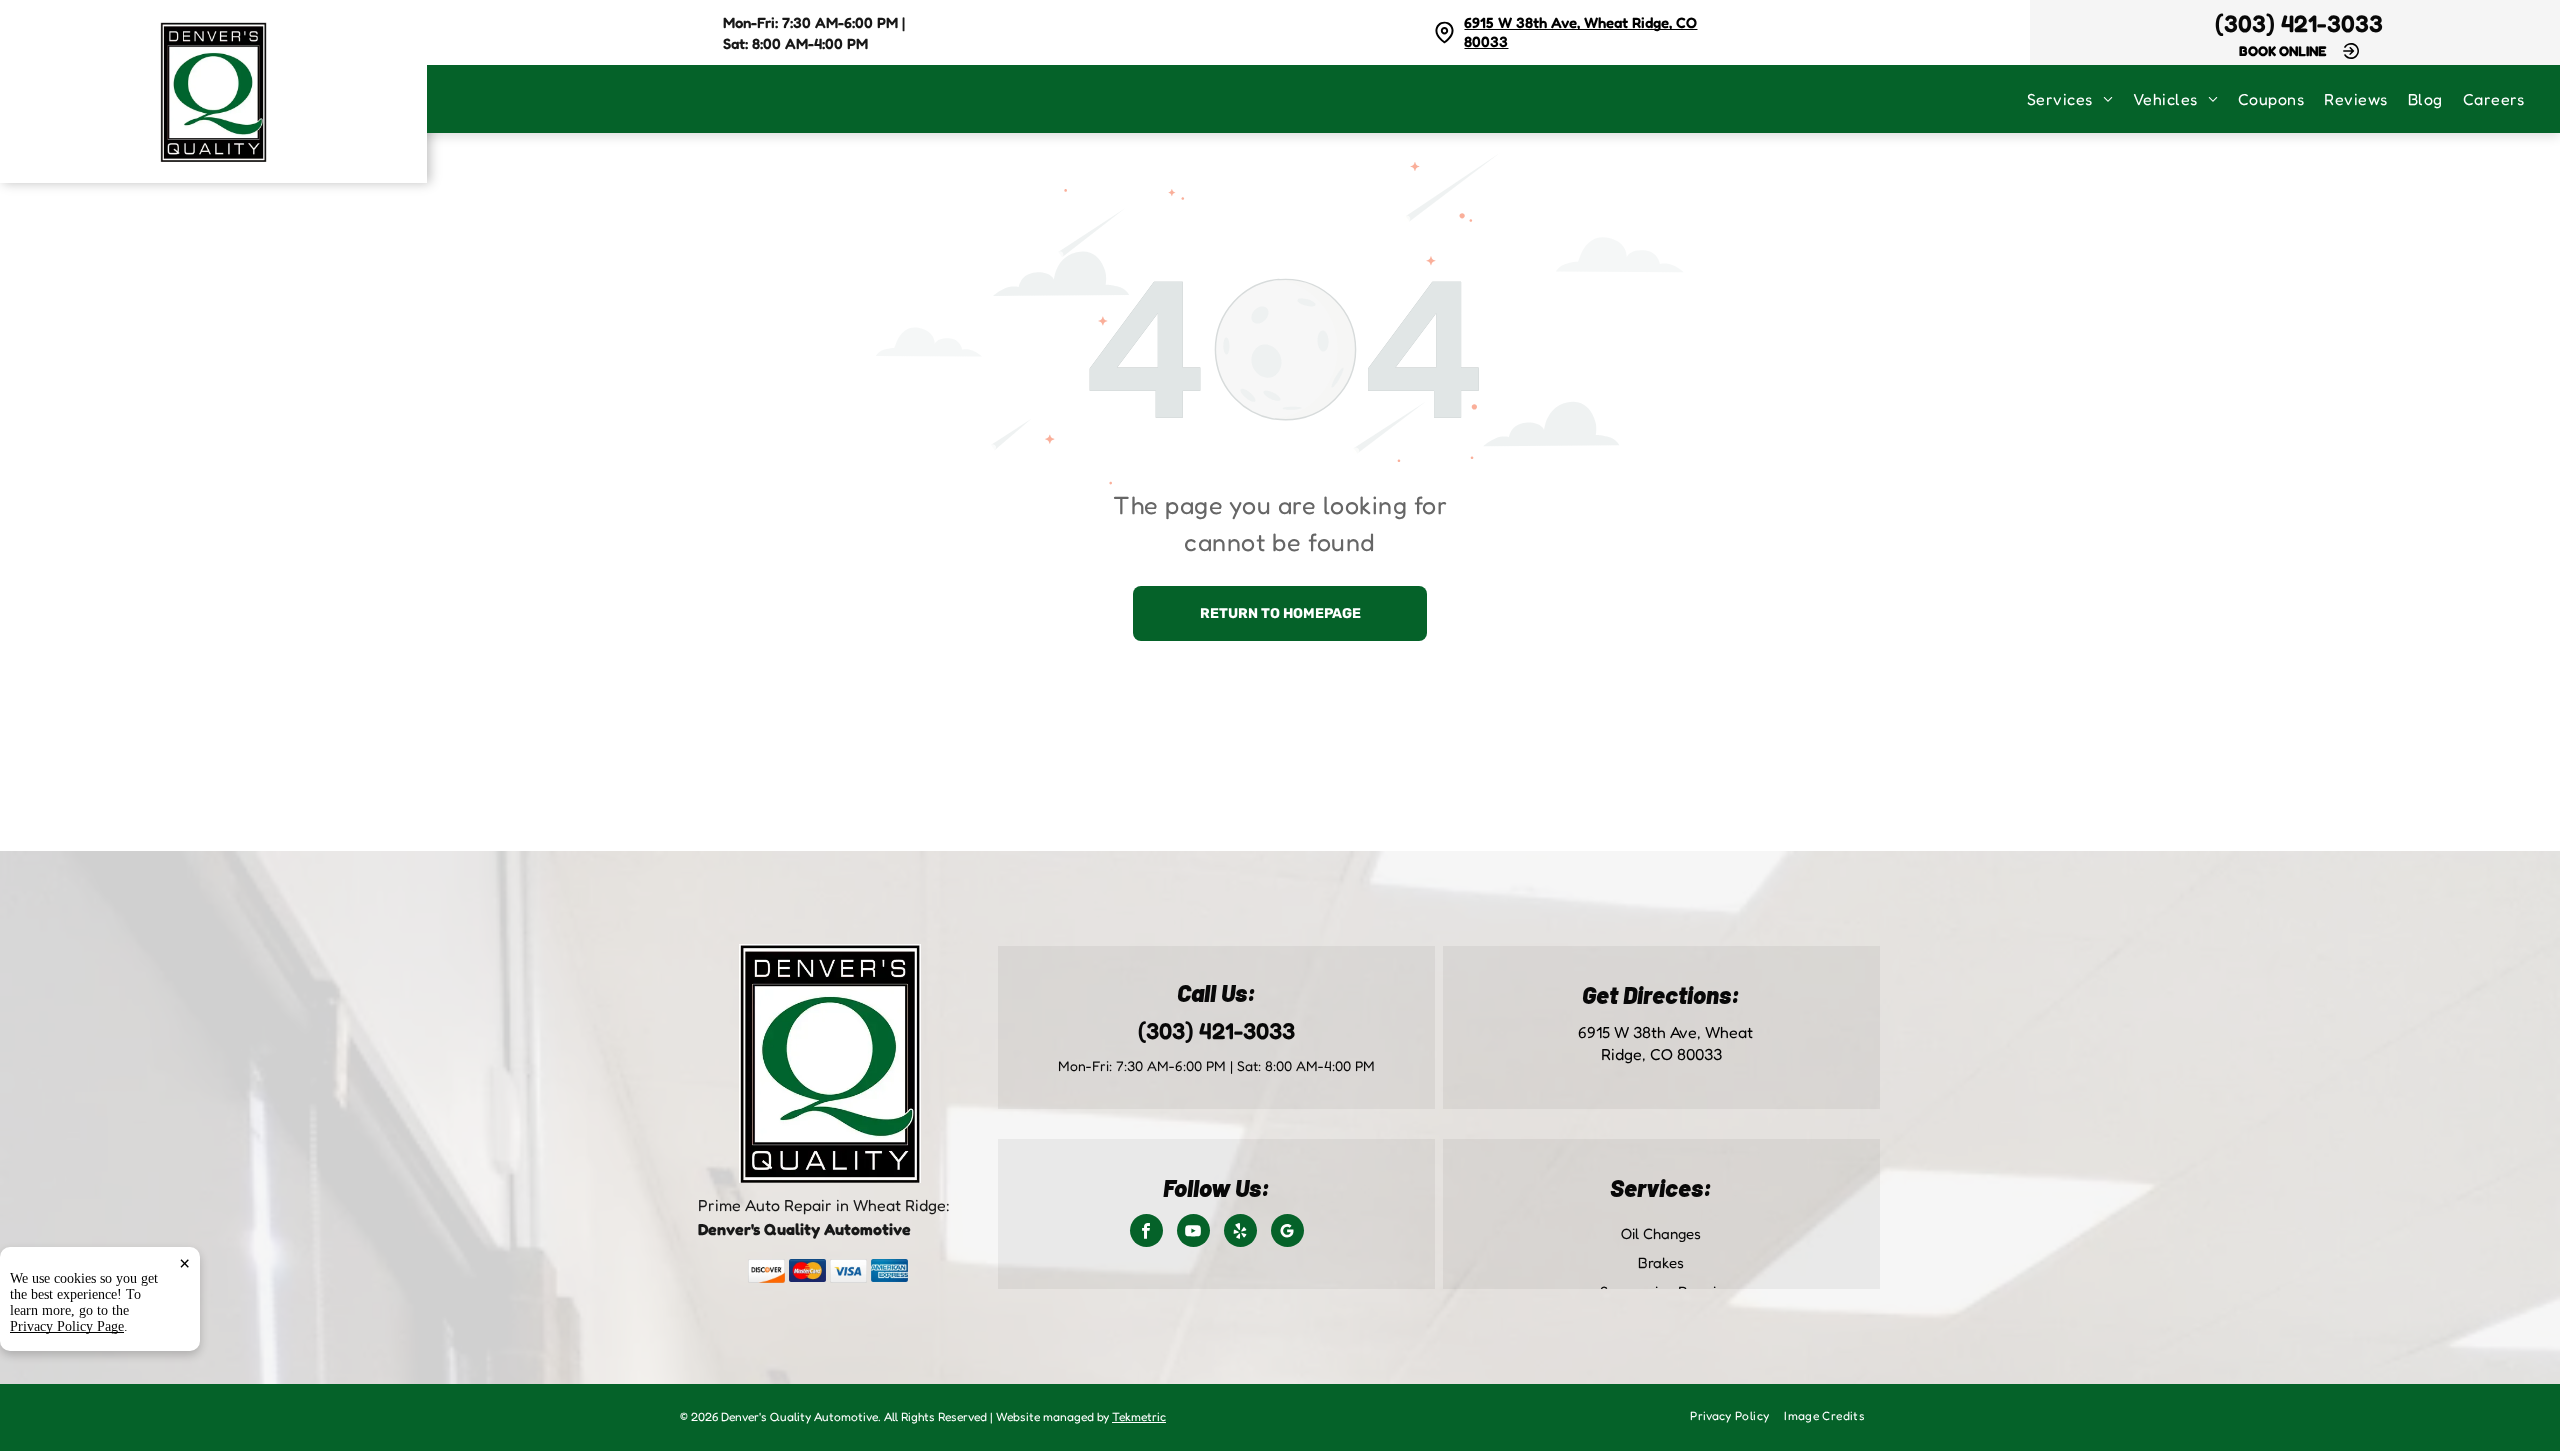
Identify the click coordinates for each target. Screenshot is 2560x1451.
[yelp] (1240, 1233)
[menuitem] (2080, 99)
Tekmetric (1139, 1416)
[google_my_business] (1287, 1233)
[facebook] (1146, 1233)
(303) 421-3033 (2299, 23)
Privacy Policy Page (67, 1326)
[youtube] (1193, 1233)
